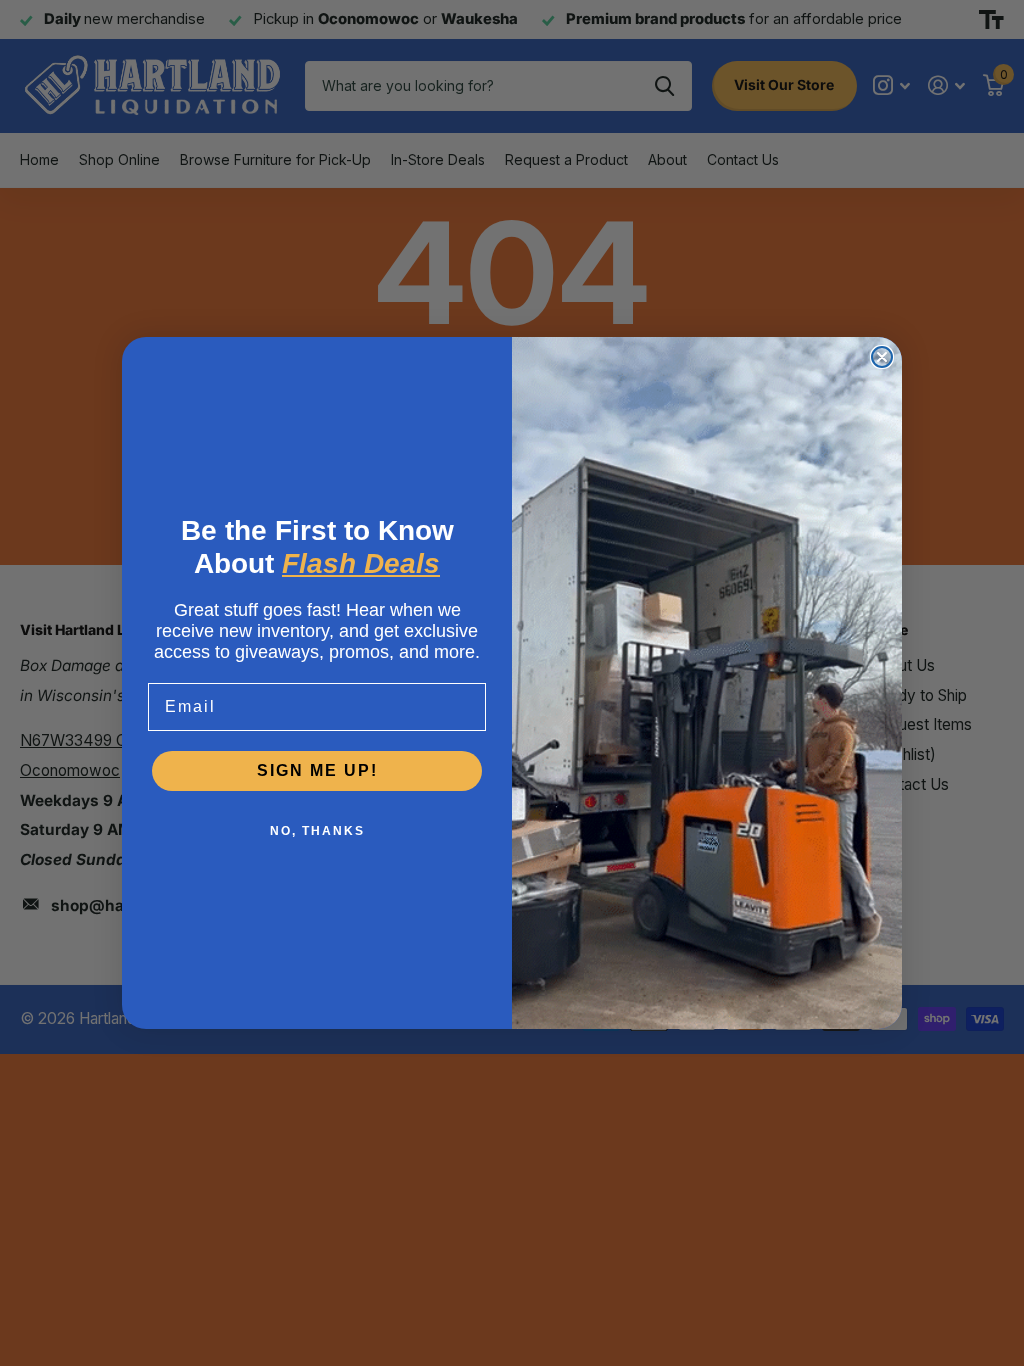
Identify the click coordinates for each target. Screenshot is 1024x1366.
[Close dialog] (882, 357)
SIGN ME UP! (317, 770)
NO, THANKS (317, 831)
